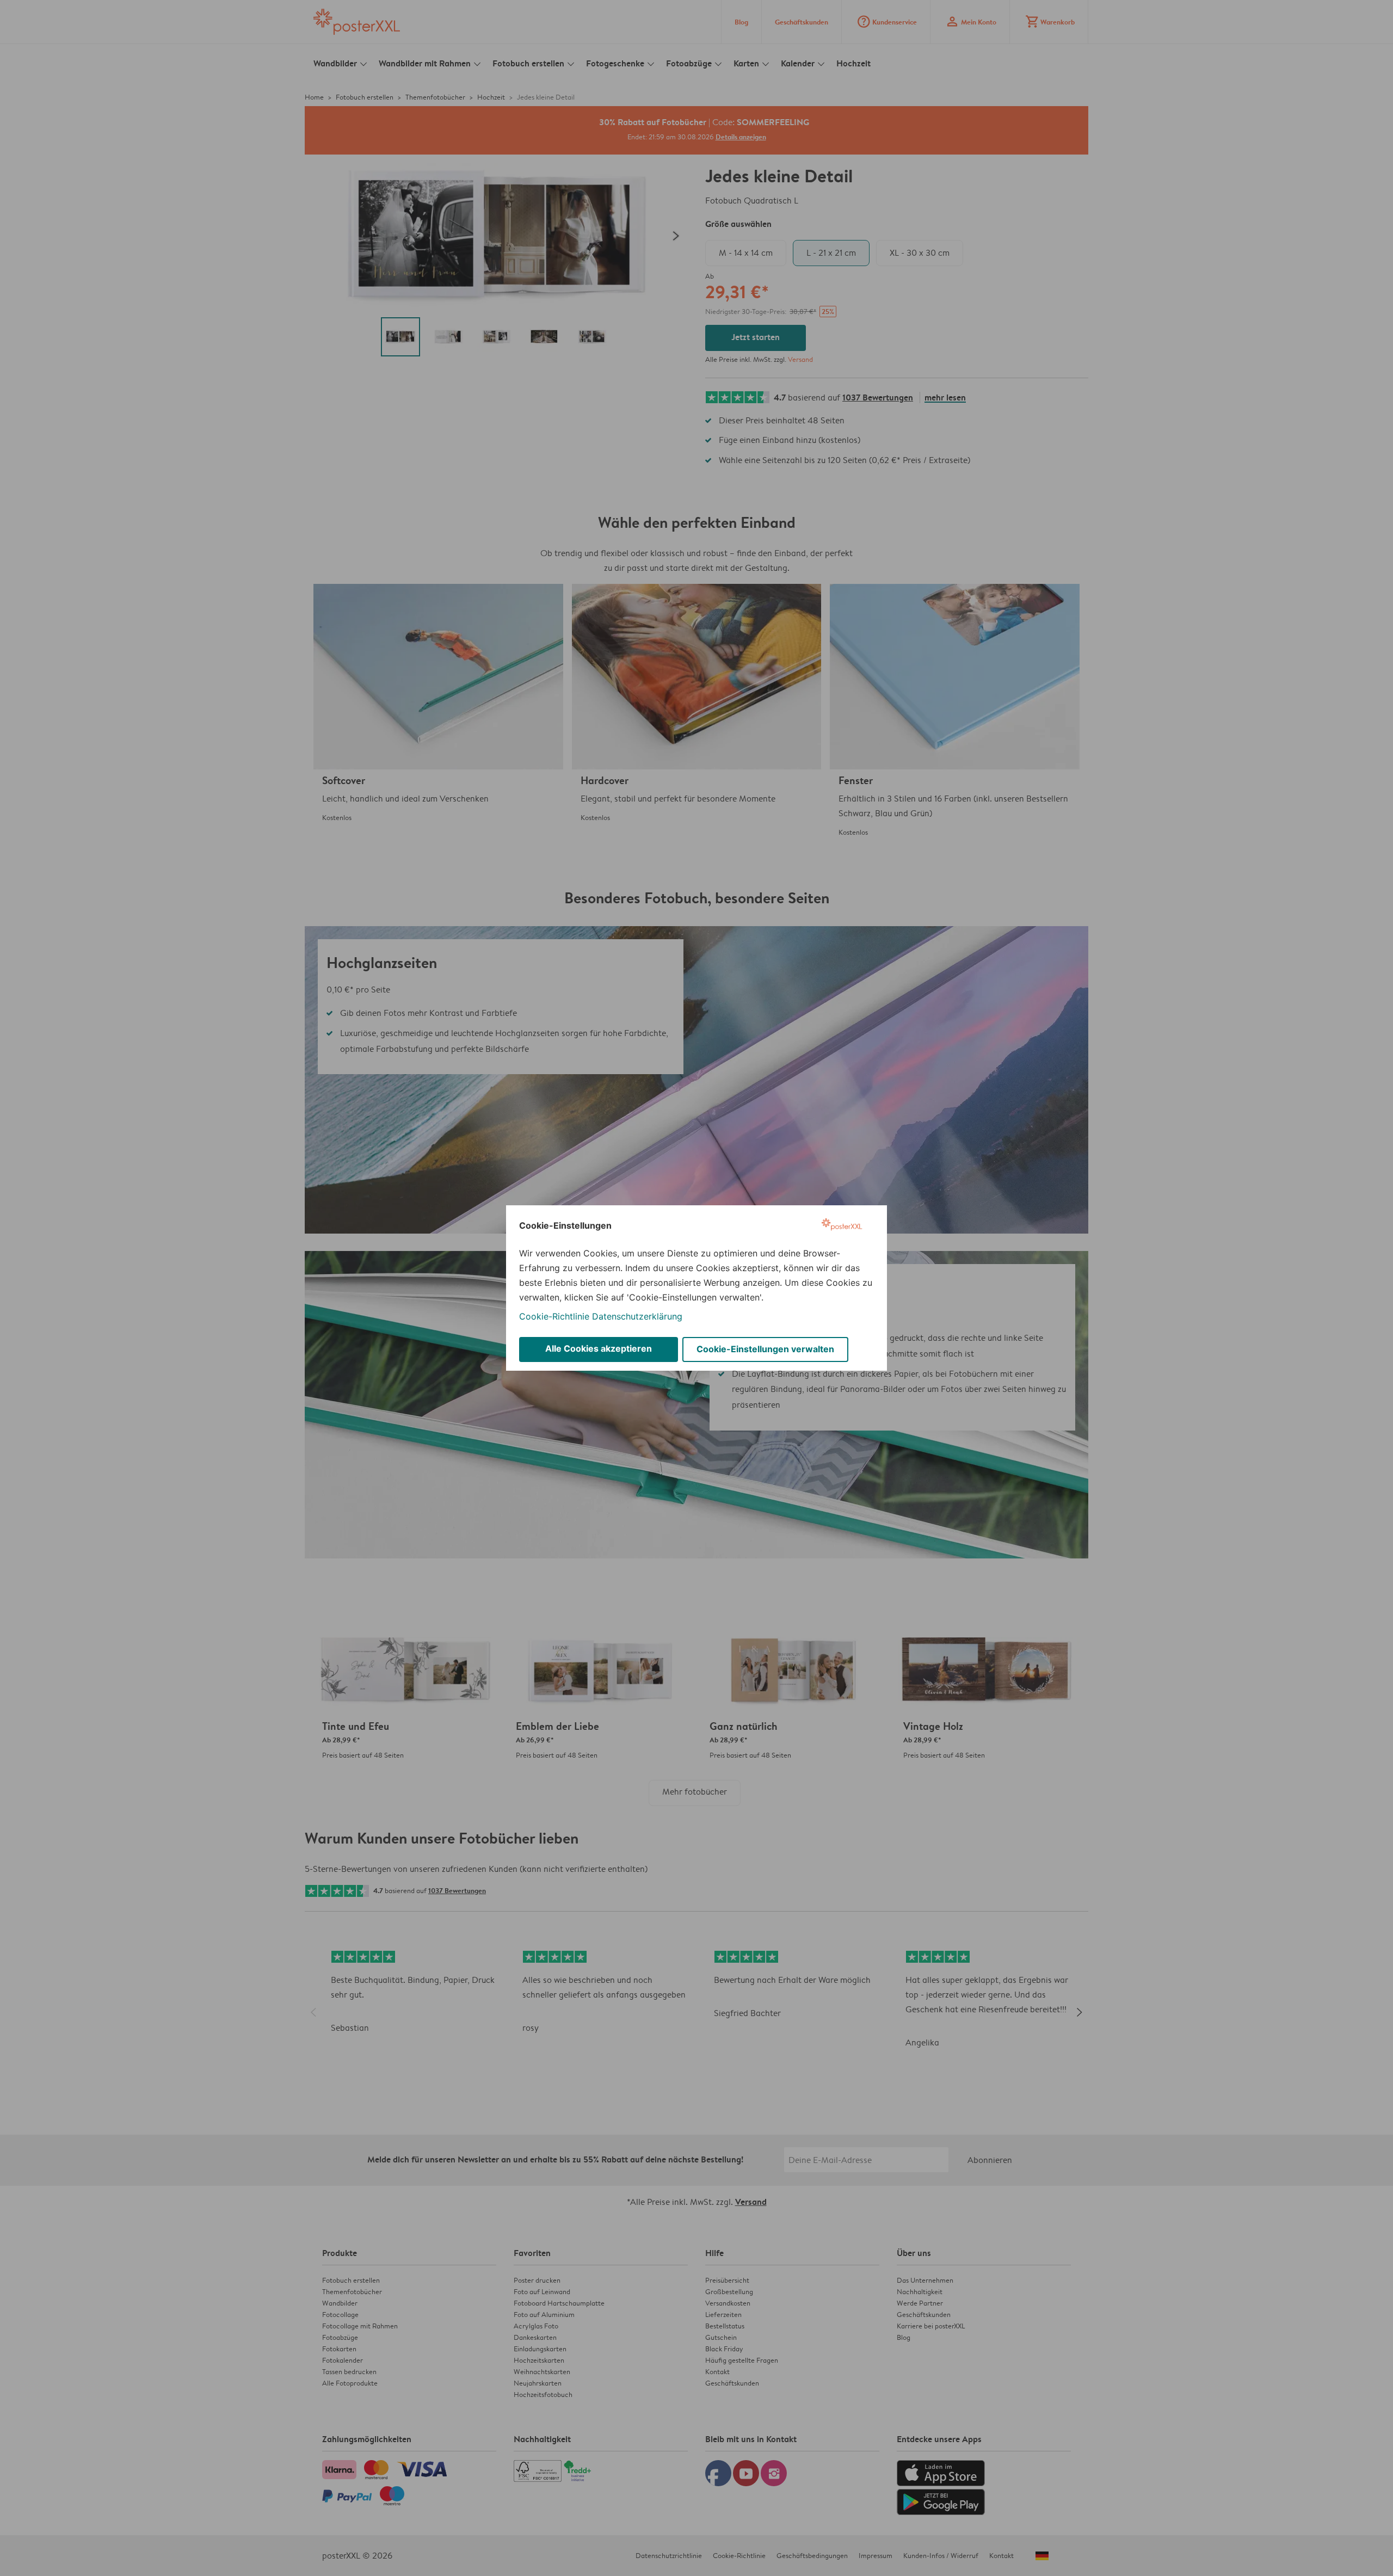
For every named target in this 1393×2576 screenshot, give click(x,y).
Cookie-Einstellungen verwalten (765, 1349)
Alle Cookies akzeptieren (599, 1348)
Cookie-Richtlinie (554, 1316)
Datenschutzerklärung (637, 1316)
